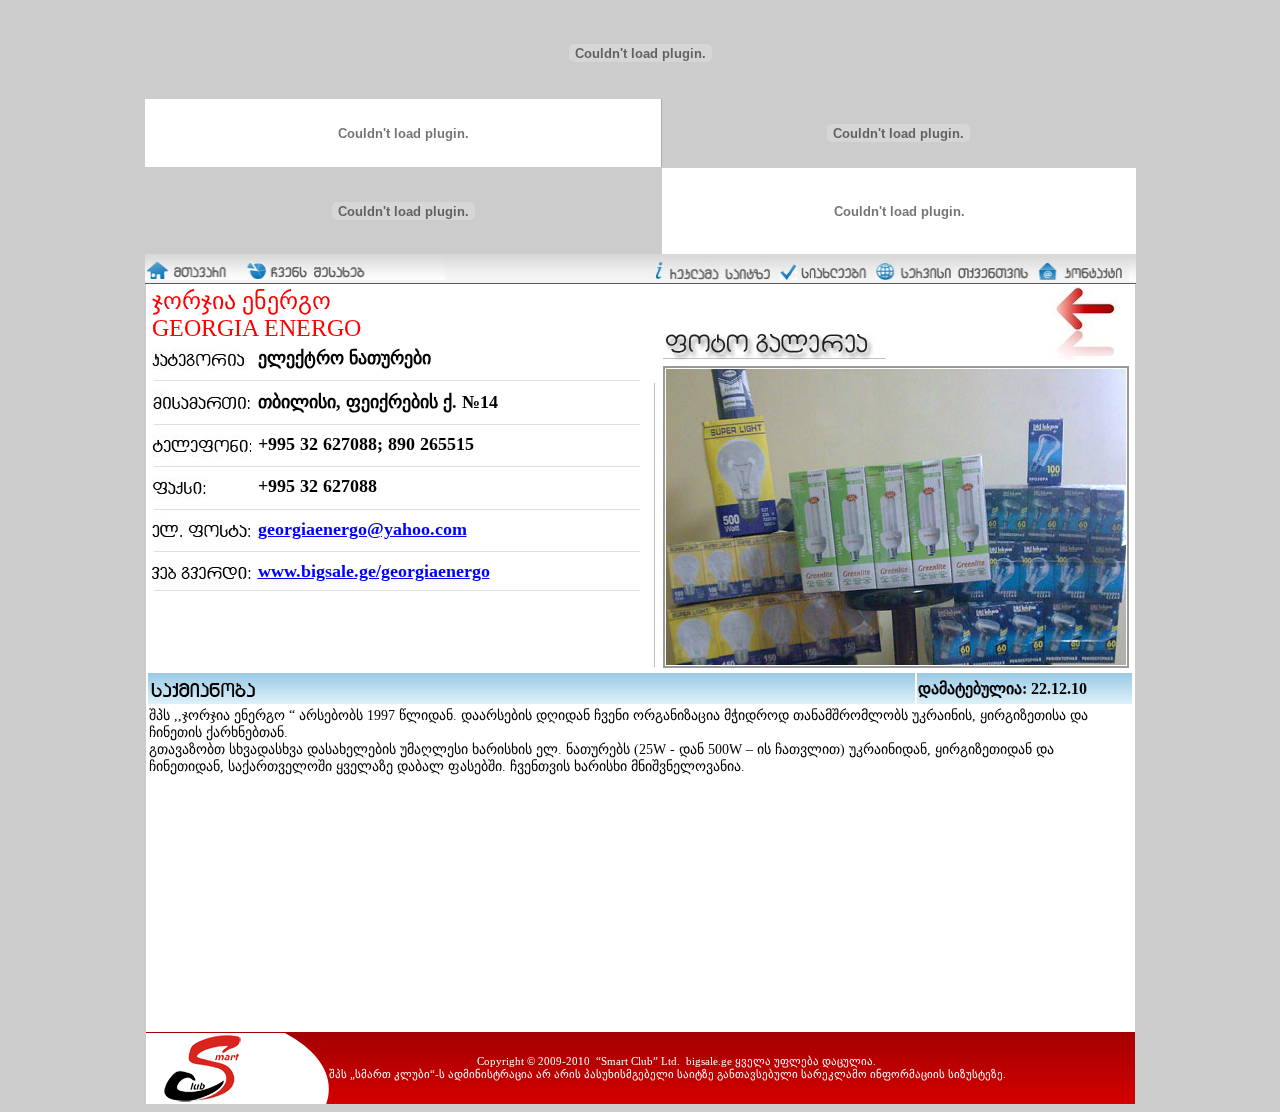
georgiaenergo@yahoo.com (362, 529)
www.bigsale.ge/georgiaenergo (374, 571)
